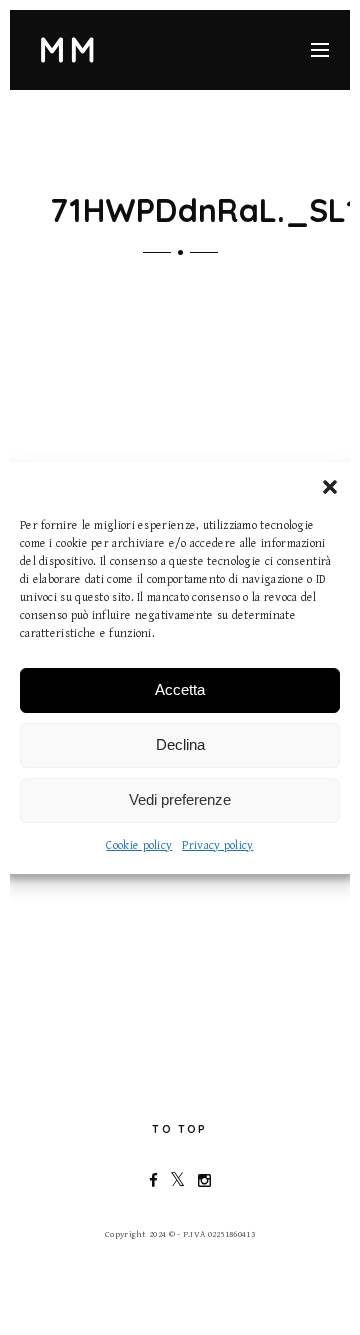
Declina (180, 744)
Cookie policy (139, 845)
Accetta (180, 689)
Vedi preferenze (180, 799)
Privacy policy (217, 845)
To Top (179, 1129)
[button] (330, 487)
